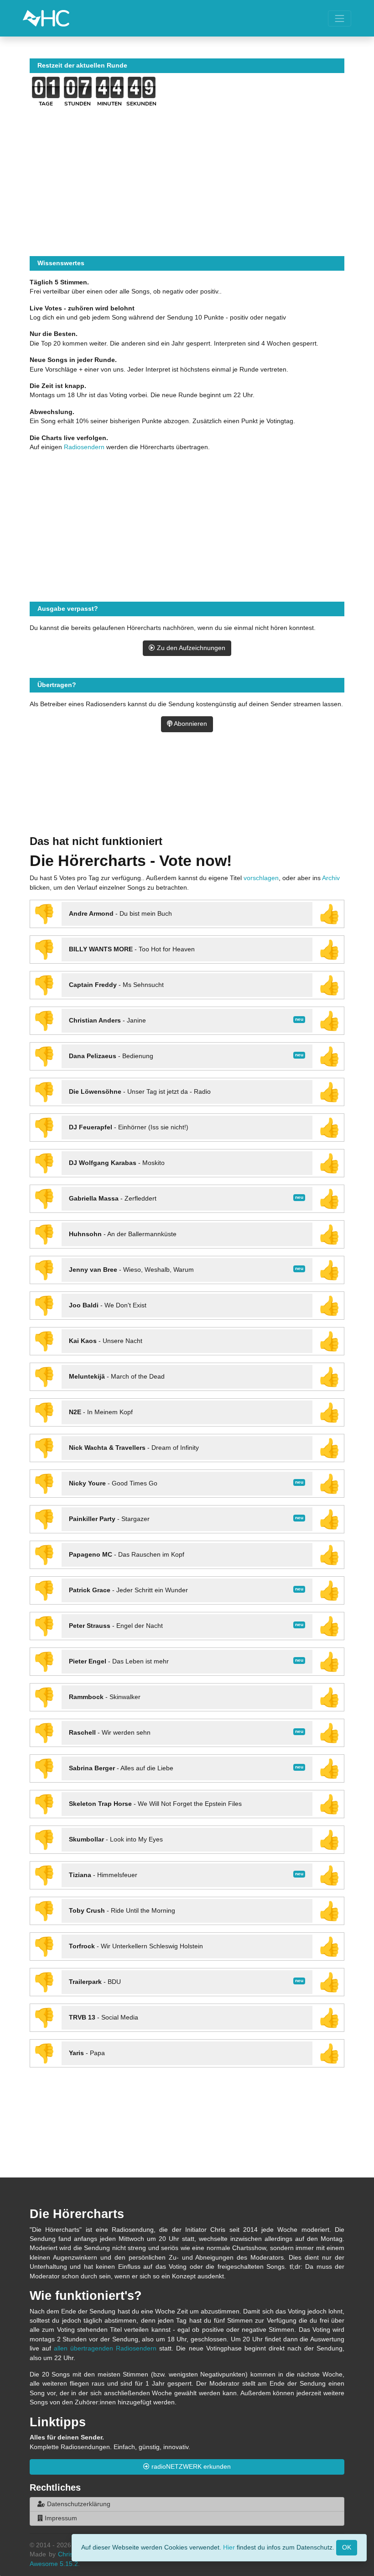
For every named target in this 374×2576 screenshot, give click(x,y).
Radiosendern (84, 447)
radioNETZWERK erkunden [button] (190, 2467)
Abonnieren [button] (190, 724)
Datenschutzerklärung (78, 2504)
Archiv (331, 878)
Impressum (60, 2518)
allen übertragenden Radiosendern (105, 2348)
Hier (229, 2547)
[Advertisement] (187, 795)
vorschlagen (261, 878)
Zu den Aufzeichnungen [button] (190, 648)
